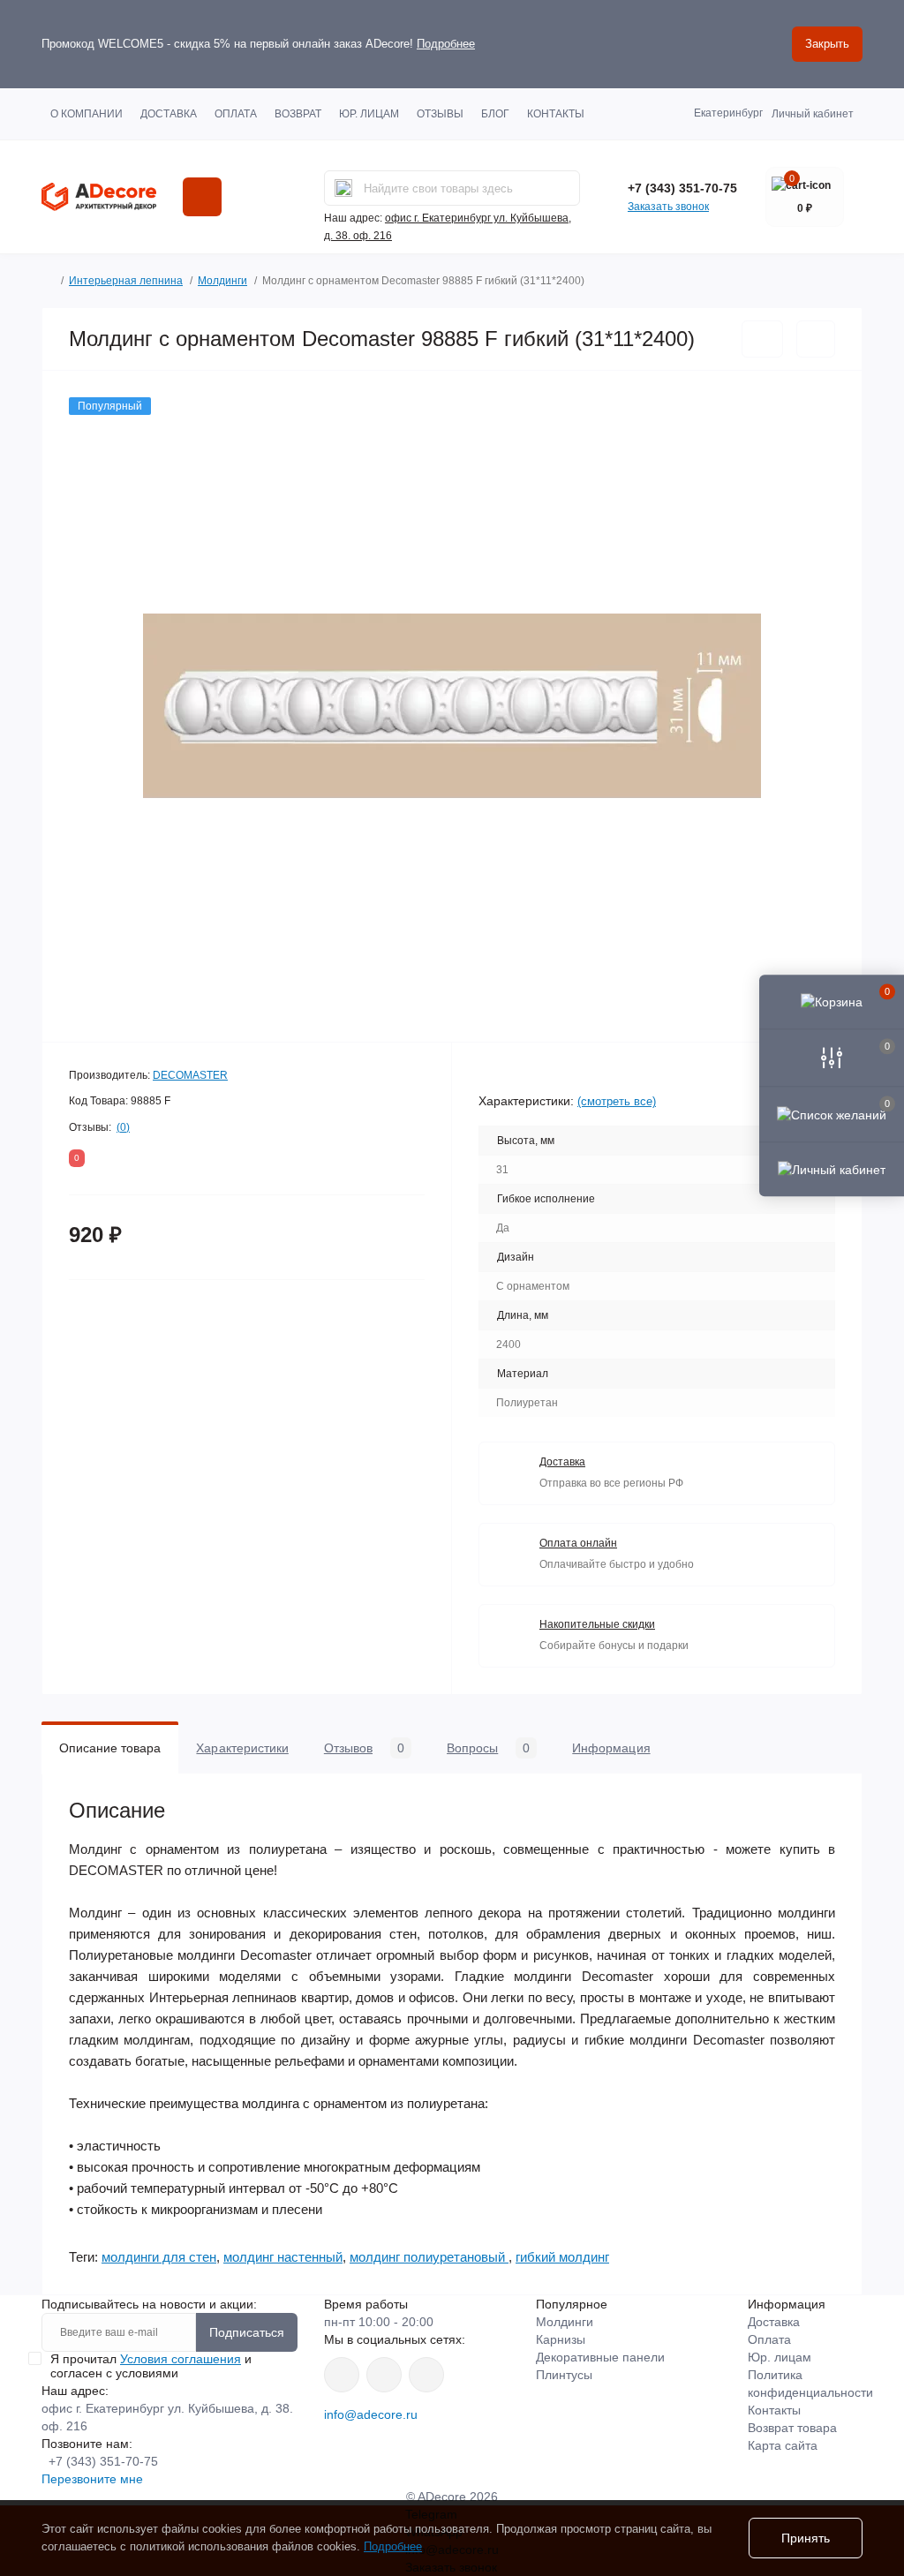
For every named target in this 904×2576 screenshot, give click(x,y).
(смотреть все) (617, 1101)
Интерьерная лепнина (126, 281)
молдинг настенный (283, 2257)
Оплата (236, 114)
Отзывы (440, 114)
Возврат (298, 114)
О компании (87, 114)
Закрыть (827, 44)
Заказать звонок (668, 207)
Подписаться (247, 2332)
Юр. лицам (369, 114)
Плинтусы (564, 2375)
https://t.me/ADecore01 (384, 2375)
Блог (495, 114)
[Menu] (202, 197)
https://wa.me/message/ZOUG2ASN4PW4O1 (426, 2375)
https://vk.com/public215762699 (342, 2375)
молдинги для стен (159, 2257)
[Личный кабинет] (832, 1169)
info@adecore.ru (371, 2414)
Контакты (556, 114)
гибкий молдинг (562, 2257)
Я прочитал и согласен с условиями (151, 2366)
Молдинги (222, 281)
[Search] (343, 188)
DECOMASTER (190, 1075)
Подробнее (446, 44)
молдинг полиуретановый (429, 2257)
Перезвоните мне (92, 2479)
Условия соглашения (181, 2359)
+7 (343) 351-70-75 (682, 188)
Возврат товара (792, 2428)
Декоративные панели (600, 2357)
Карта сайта (783, 2445)
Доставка (169, 114)
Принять (806, 2538)
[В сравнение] (816, 339)
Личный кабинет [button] (813, 114)
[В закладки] (762, 339)
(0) (123, 1127)
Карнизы (561, 2339)
